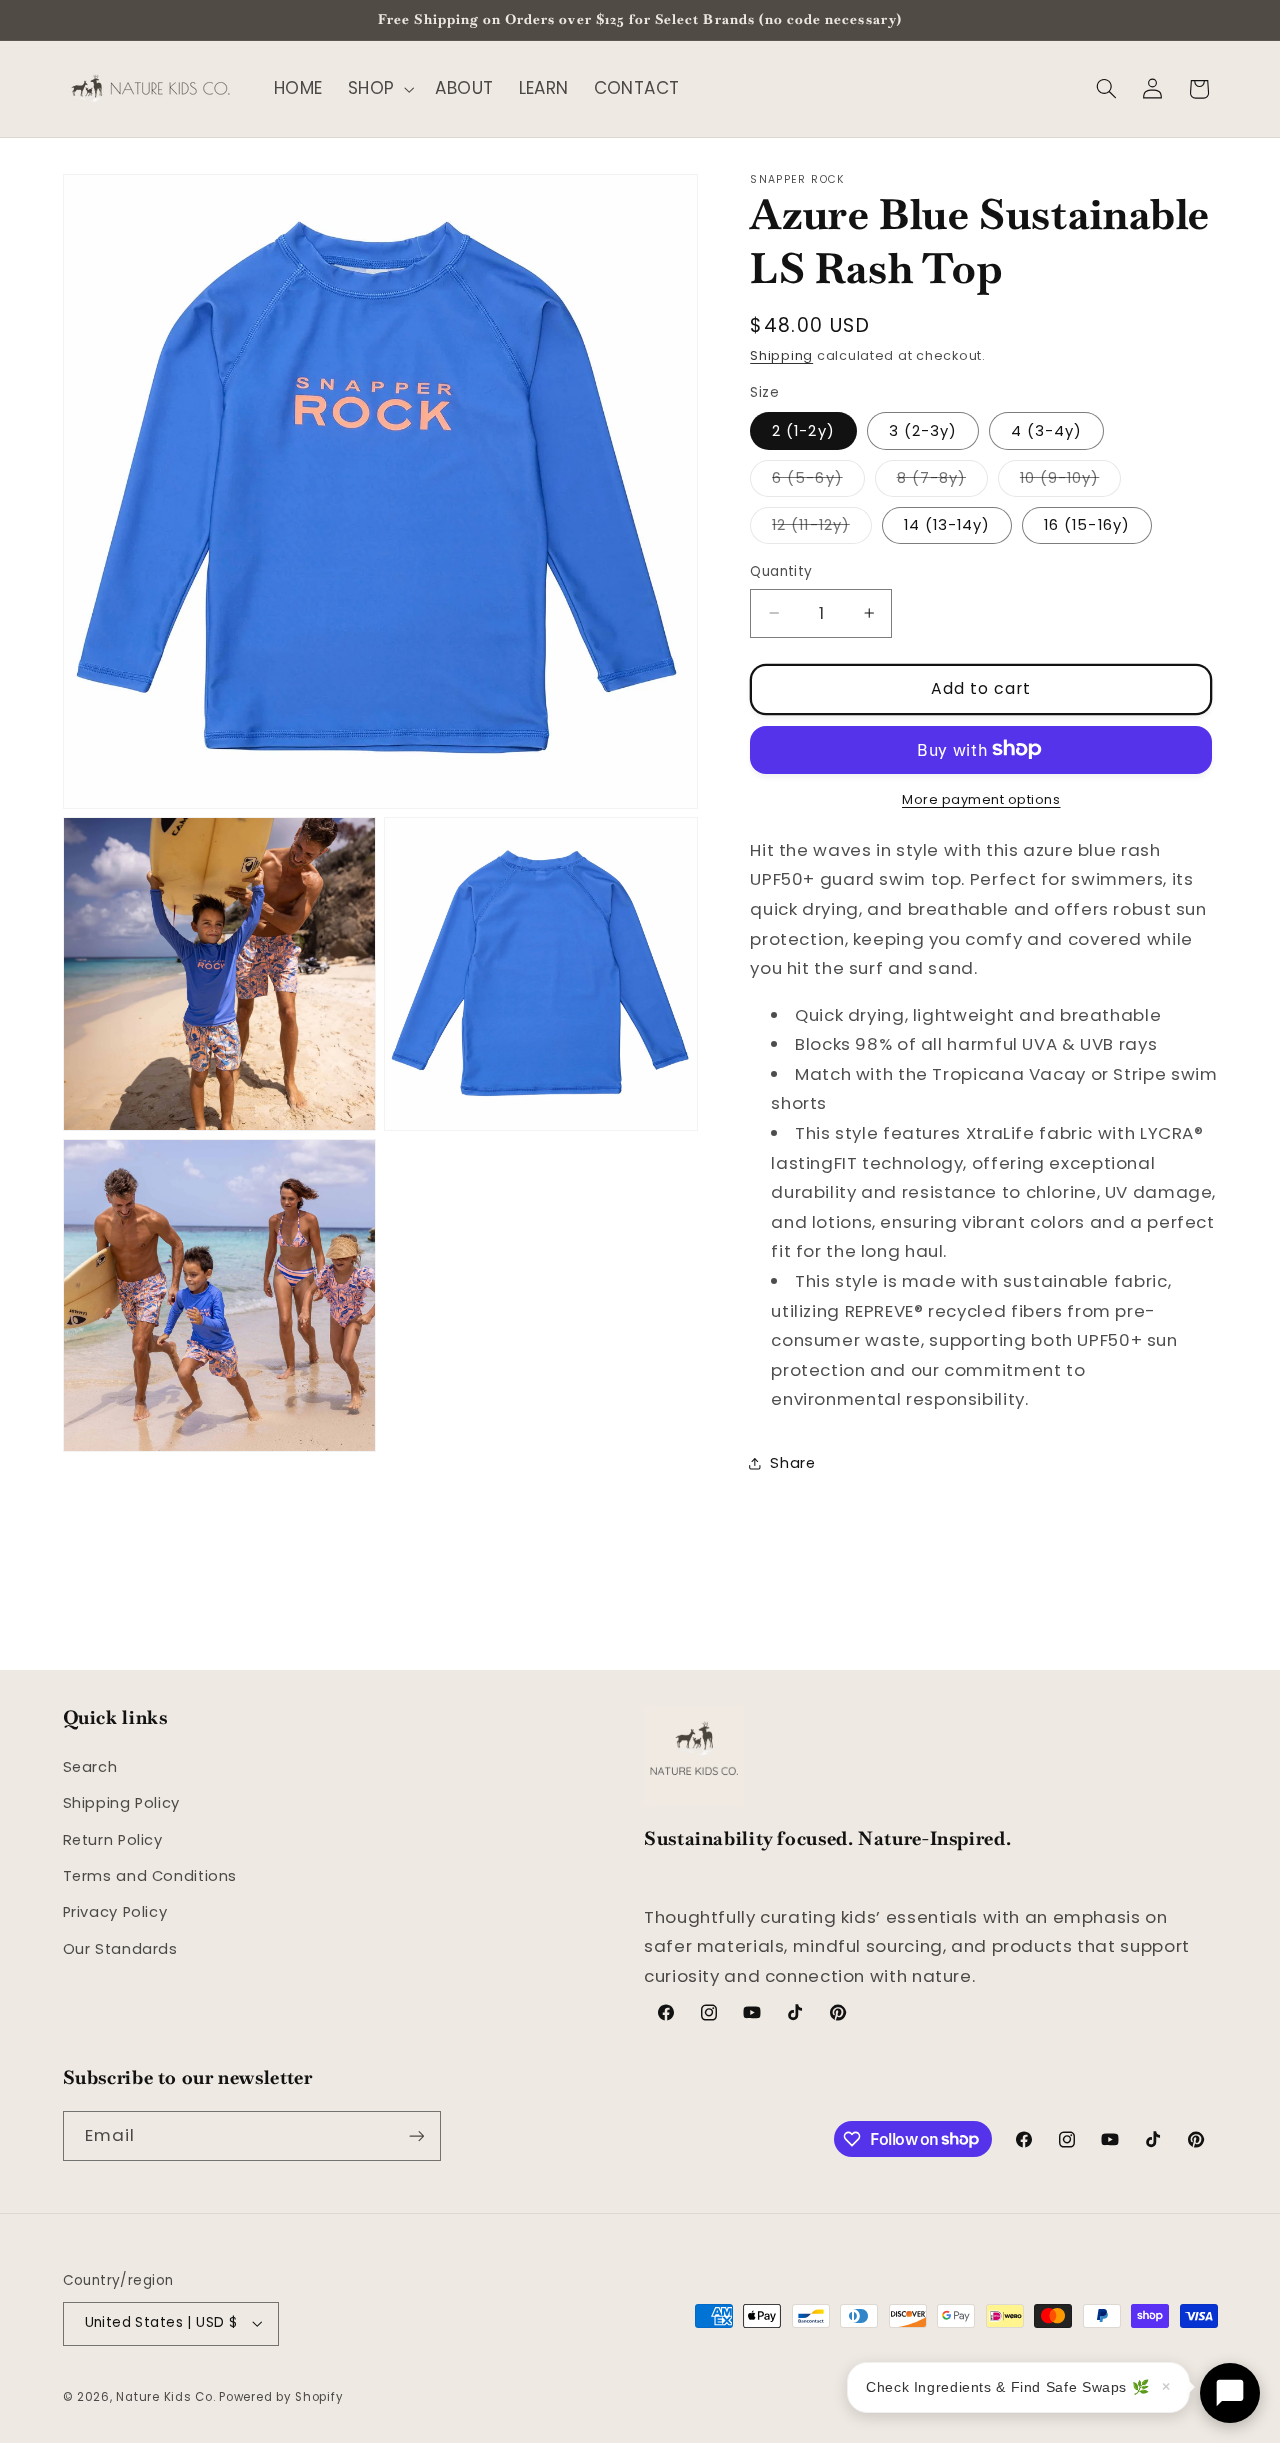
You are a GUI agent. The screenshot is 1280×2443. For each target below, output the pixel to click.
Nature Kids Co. (165, 2397)
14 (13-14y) (947, 524)
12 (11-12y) (822, 528)
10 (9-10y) (1071, 481)
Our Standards (120, 1949)
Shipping (781, 354)
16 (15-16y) (1087, 524)
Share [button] (792, 1463)
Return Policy (113, 1840)
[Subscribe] (416, 2135)
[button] (379, 88)
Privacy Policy (115, 1912)
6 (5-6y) (818, 481)
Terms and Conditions (150, 1876)
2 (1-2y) (803, 430)
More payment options (981, 798)
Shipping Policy (121, 1803)
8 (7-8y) (942, 481)
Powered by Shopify (281, 2397)
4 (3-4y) (1046, 430)
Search (90, 1767)
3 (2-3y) (923, 430)
